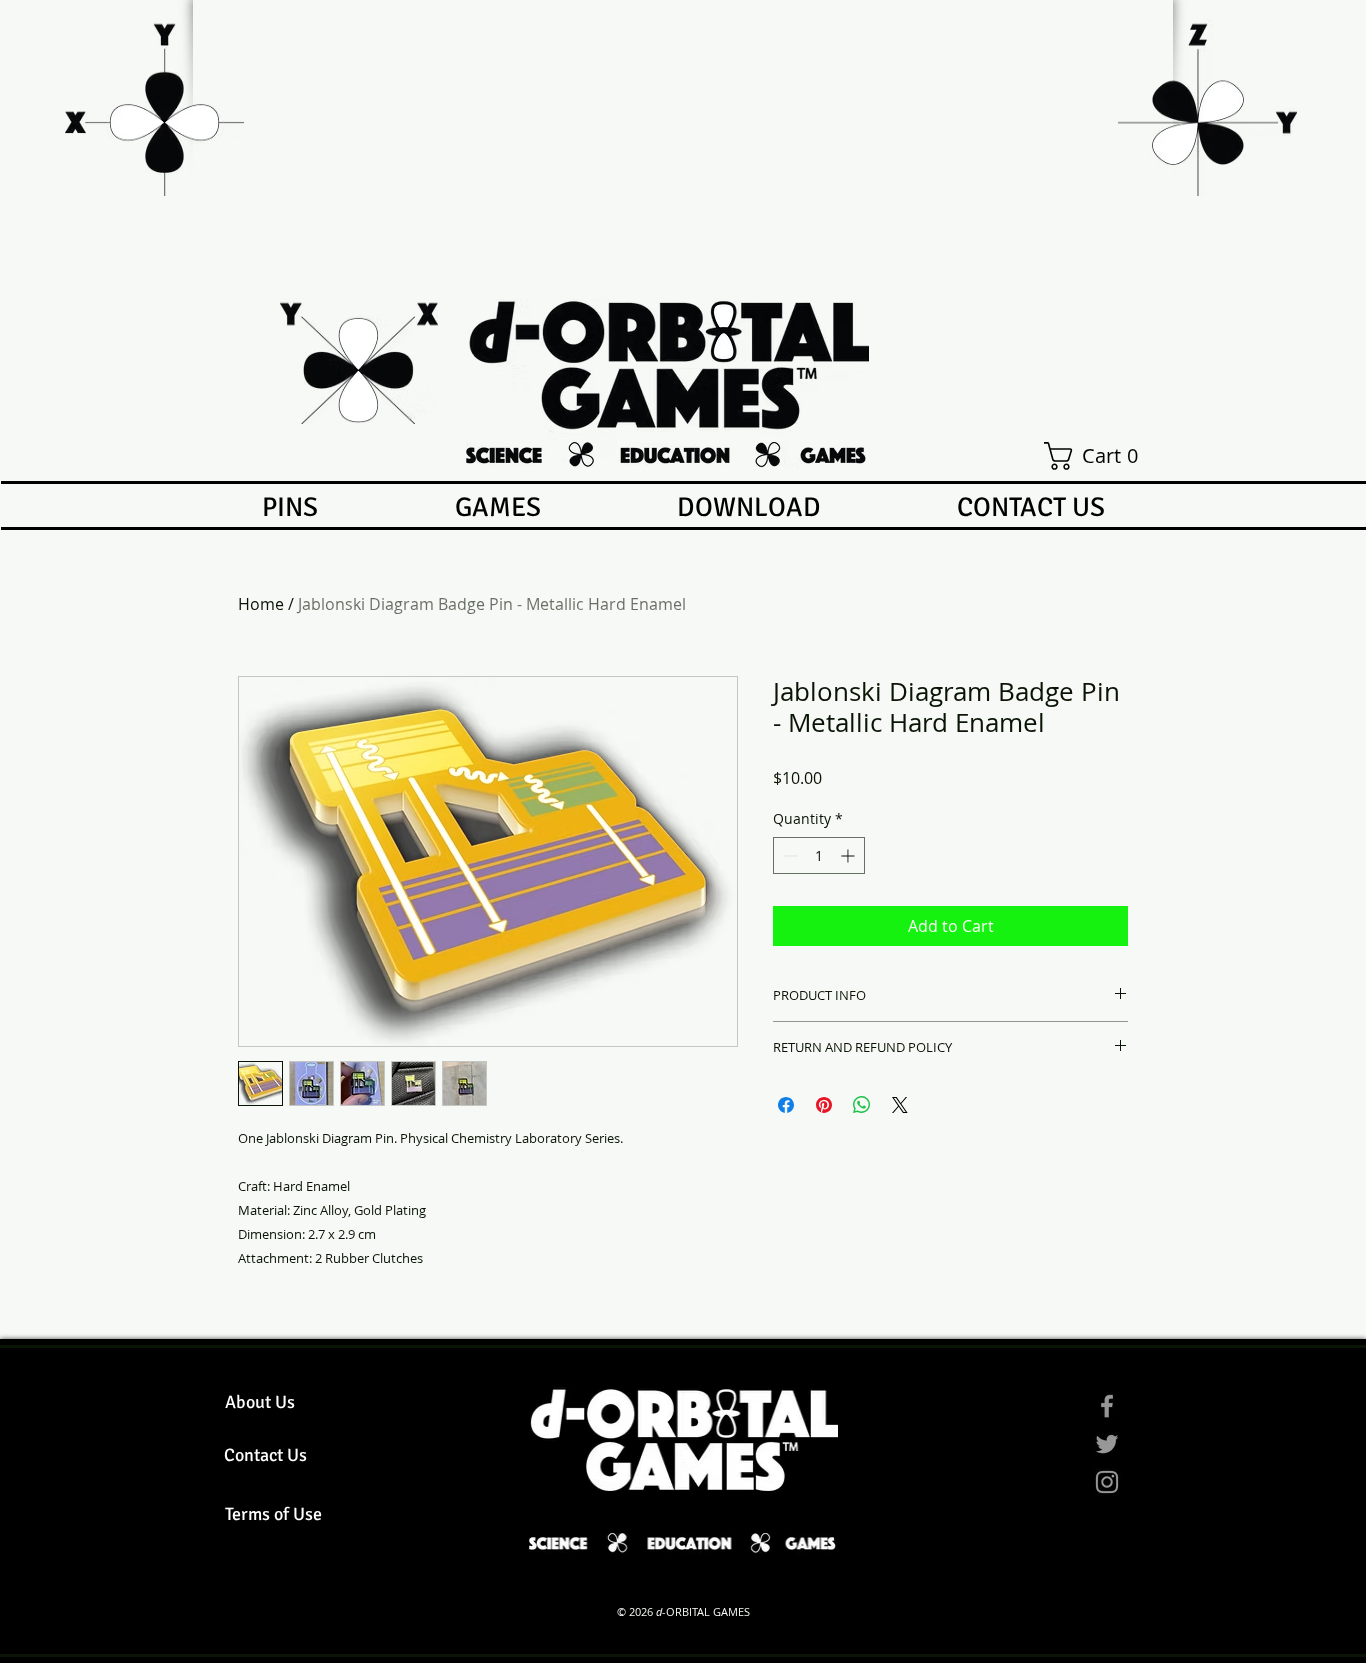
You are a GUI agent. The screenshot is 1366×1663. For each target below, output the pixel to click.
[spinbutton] (819, 855)
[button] (1097, 456)
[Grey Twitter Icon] (1107, 1444)
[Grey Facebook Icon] (1107, 1406)
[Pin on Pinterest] (824, 1105)
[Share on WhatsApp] (862, 1105)
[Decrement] (788, 855)
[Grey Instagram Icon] (1107, 1482)
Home (261, 604)
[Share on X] (900, 1105)
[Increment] (849, 855)
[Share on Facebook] (786, 1105)
